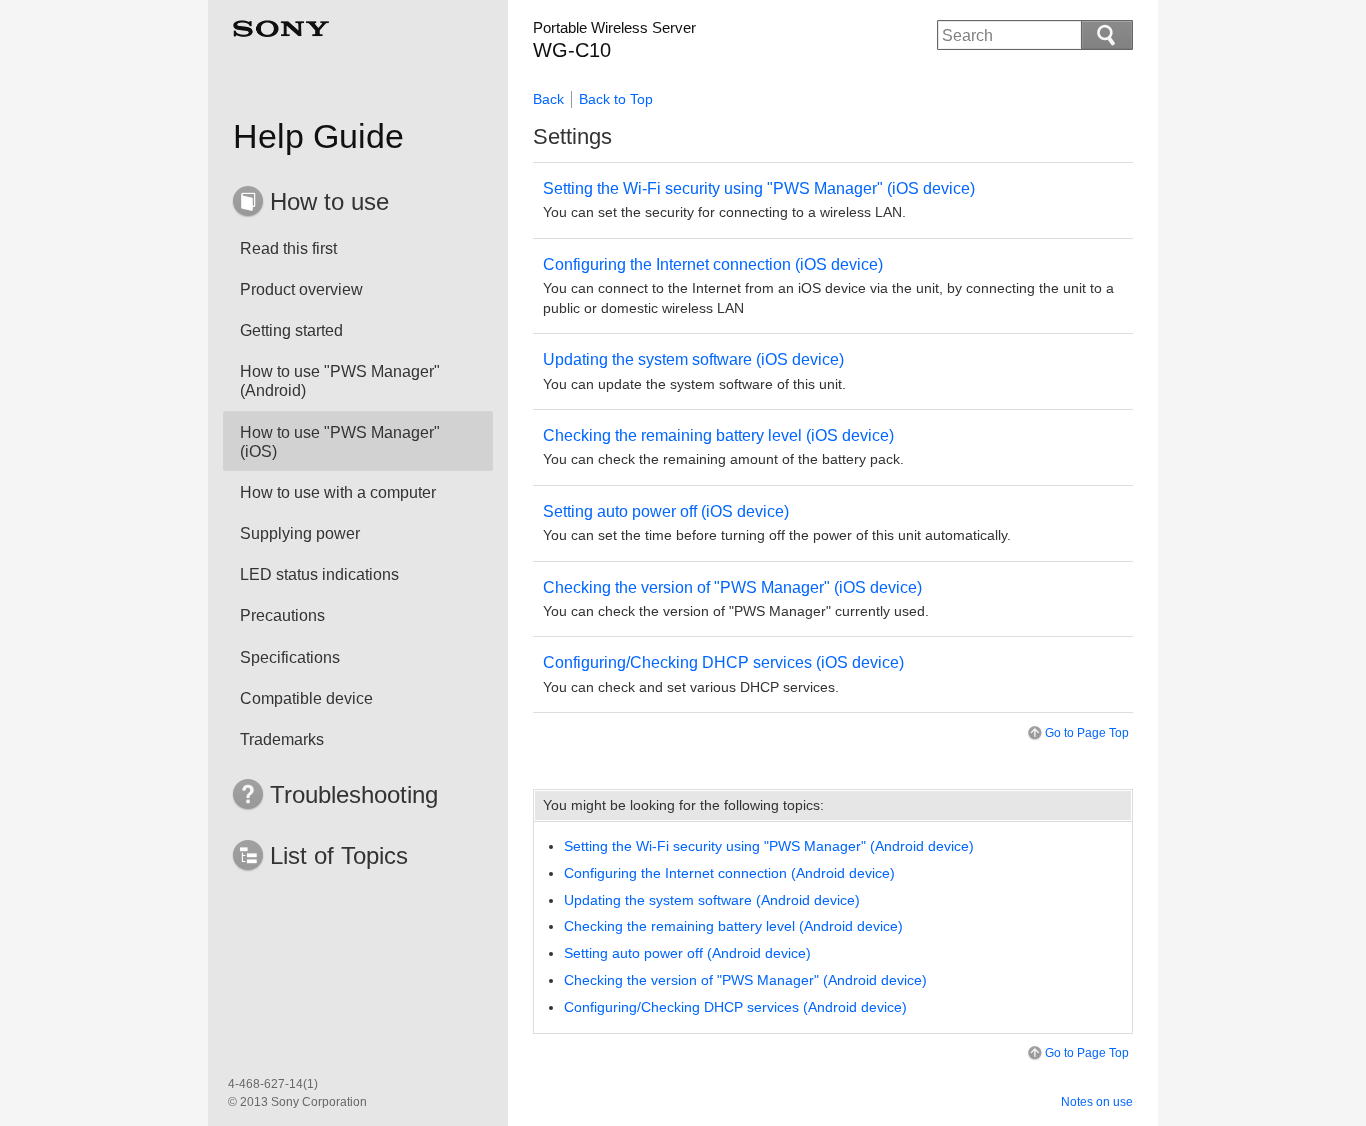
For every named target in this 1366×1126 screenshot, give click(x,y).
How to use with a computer (338, 492)
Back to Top (616, 99)
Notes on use (1097, 1102)
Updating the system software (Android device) (712, 900)
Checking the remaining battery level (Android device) (733, 926)
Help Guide (318, 136)
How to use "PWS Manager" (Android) (340, 381)
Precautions (282, 615)
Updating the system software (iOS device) (693, 359)
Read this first (288, 248)
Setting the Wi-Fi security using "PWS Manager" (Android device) (769, 846)
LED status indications (319, 574)
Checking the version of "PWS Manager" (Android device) (745, 980)
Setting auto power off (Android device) (687, 953)
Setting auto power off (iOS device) (666, 511)
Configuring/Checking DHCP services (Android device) (735, 1007)
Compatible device (306, 698)
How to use (329, 201)
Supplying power (300, 533)
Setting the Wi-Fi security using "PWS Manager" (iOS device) (759, 188)
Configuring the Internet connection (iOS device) (713, 264)
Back (548, 99)
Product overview (301, 289)
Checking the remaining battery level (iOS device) (718, 435)
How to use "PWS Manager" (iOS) (340, 442)
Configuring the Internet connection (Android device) (729, 873)
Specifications (290, 657)
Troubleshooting (354, 794)
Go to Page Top (1087, 733)
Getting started (291, 330)
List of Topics (339, 855)
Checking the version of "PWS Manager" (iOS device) (732, 587)
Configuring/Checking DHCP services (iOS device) (723, 662)
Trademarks (282, 739)
